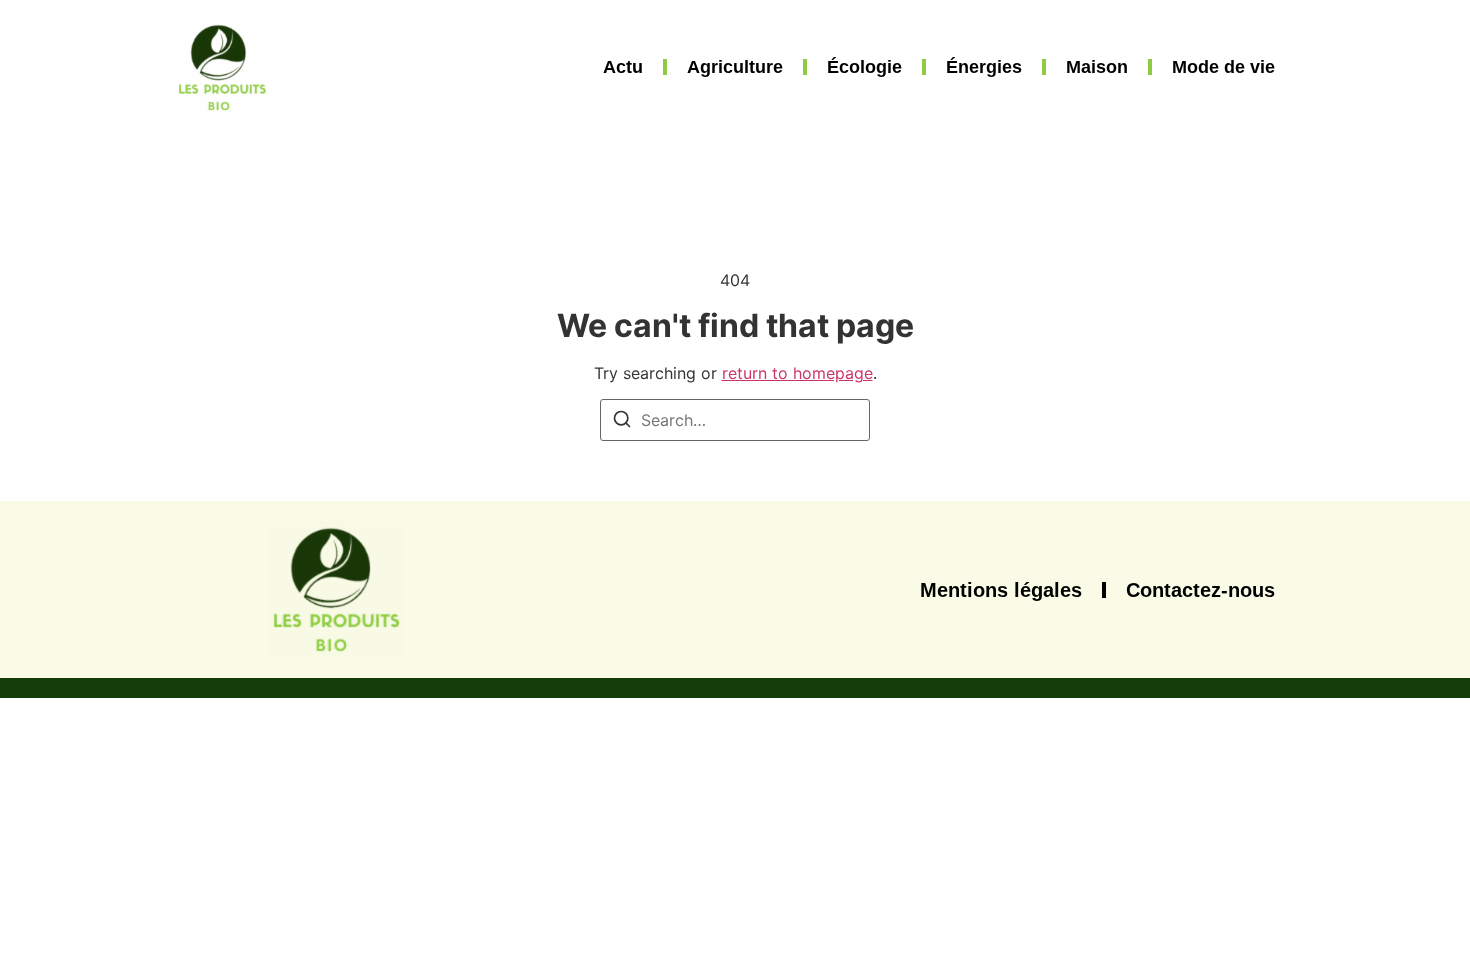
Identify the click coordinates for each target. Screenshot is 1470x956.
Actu (623, 67)
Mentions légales (1001, 590)
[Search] (622, 422)
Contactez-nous (1200, 590)
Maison (1097, 67)
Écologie (864, 67)
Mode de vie (1223, 67)
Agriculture (735, 67)
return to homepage (797, 373)
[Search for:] (735, 420)
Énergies (984, 67)
